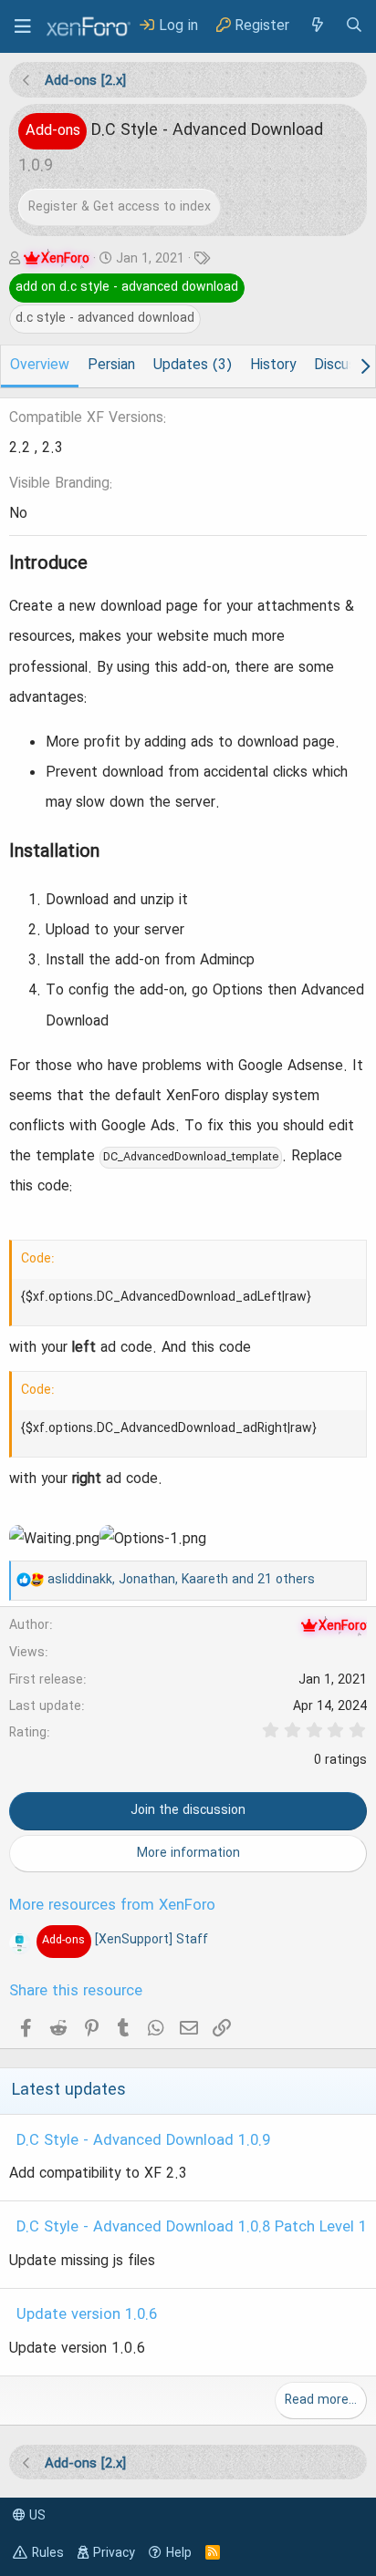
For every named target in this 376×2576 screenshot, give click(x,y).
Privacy (114, 2553)
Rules (48, 2553)
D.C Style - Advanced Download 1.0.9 (143, 2141)
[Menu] (23, 26)
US (36, 2516)
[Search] (354, 26)
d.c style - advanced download (105, 318)
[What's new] (317, 26)
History (273, 366)
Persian (111, 366)
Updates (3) (193, 366)
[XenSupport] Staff (125, 1940)
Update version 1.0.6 (87, 2315)
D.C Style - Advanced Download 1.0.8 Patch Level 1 (192, 2228)
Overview (40, 366)
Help (179, 2553)
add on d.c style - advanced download (127, 287)
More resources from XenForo (112, 1906)
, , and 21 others (181, 1580)
